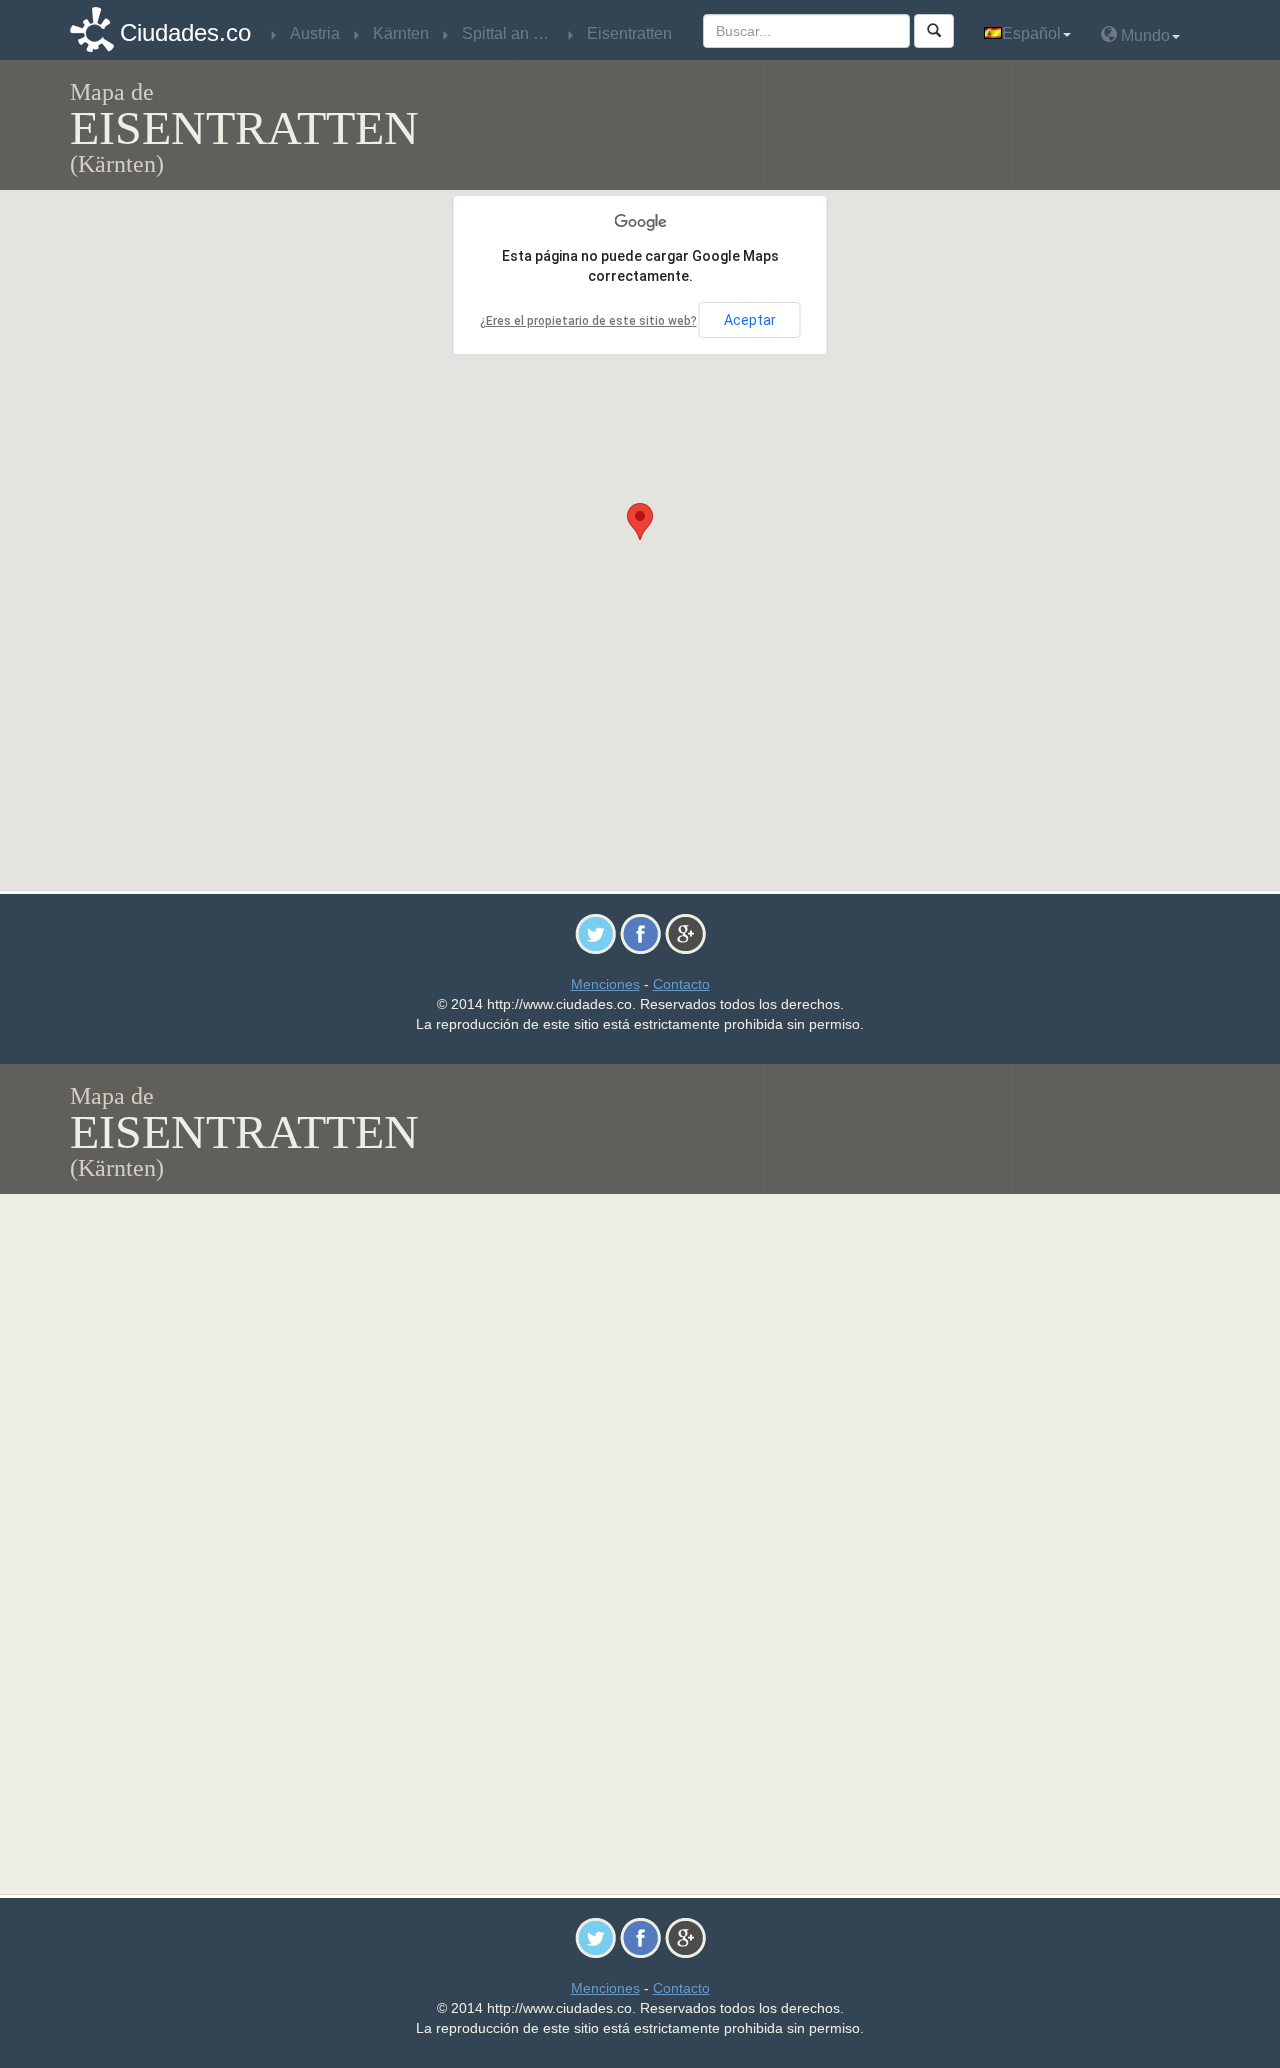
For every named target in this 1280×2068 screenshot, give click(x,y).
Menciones (605, 984)
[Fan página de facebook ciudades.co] (640, 933)
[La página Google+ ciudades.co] (685, 933)
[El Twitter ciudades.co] (595, 933)
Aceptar (750, 320)
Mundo (1143, 35)
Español (1031, 33)
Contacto (681, 984)
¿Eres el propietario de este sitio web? (588, 321)
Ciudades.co (185, 32)
